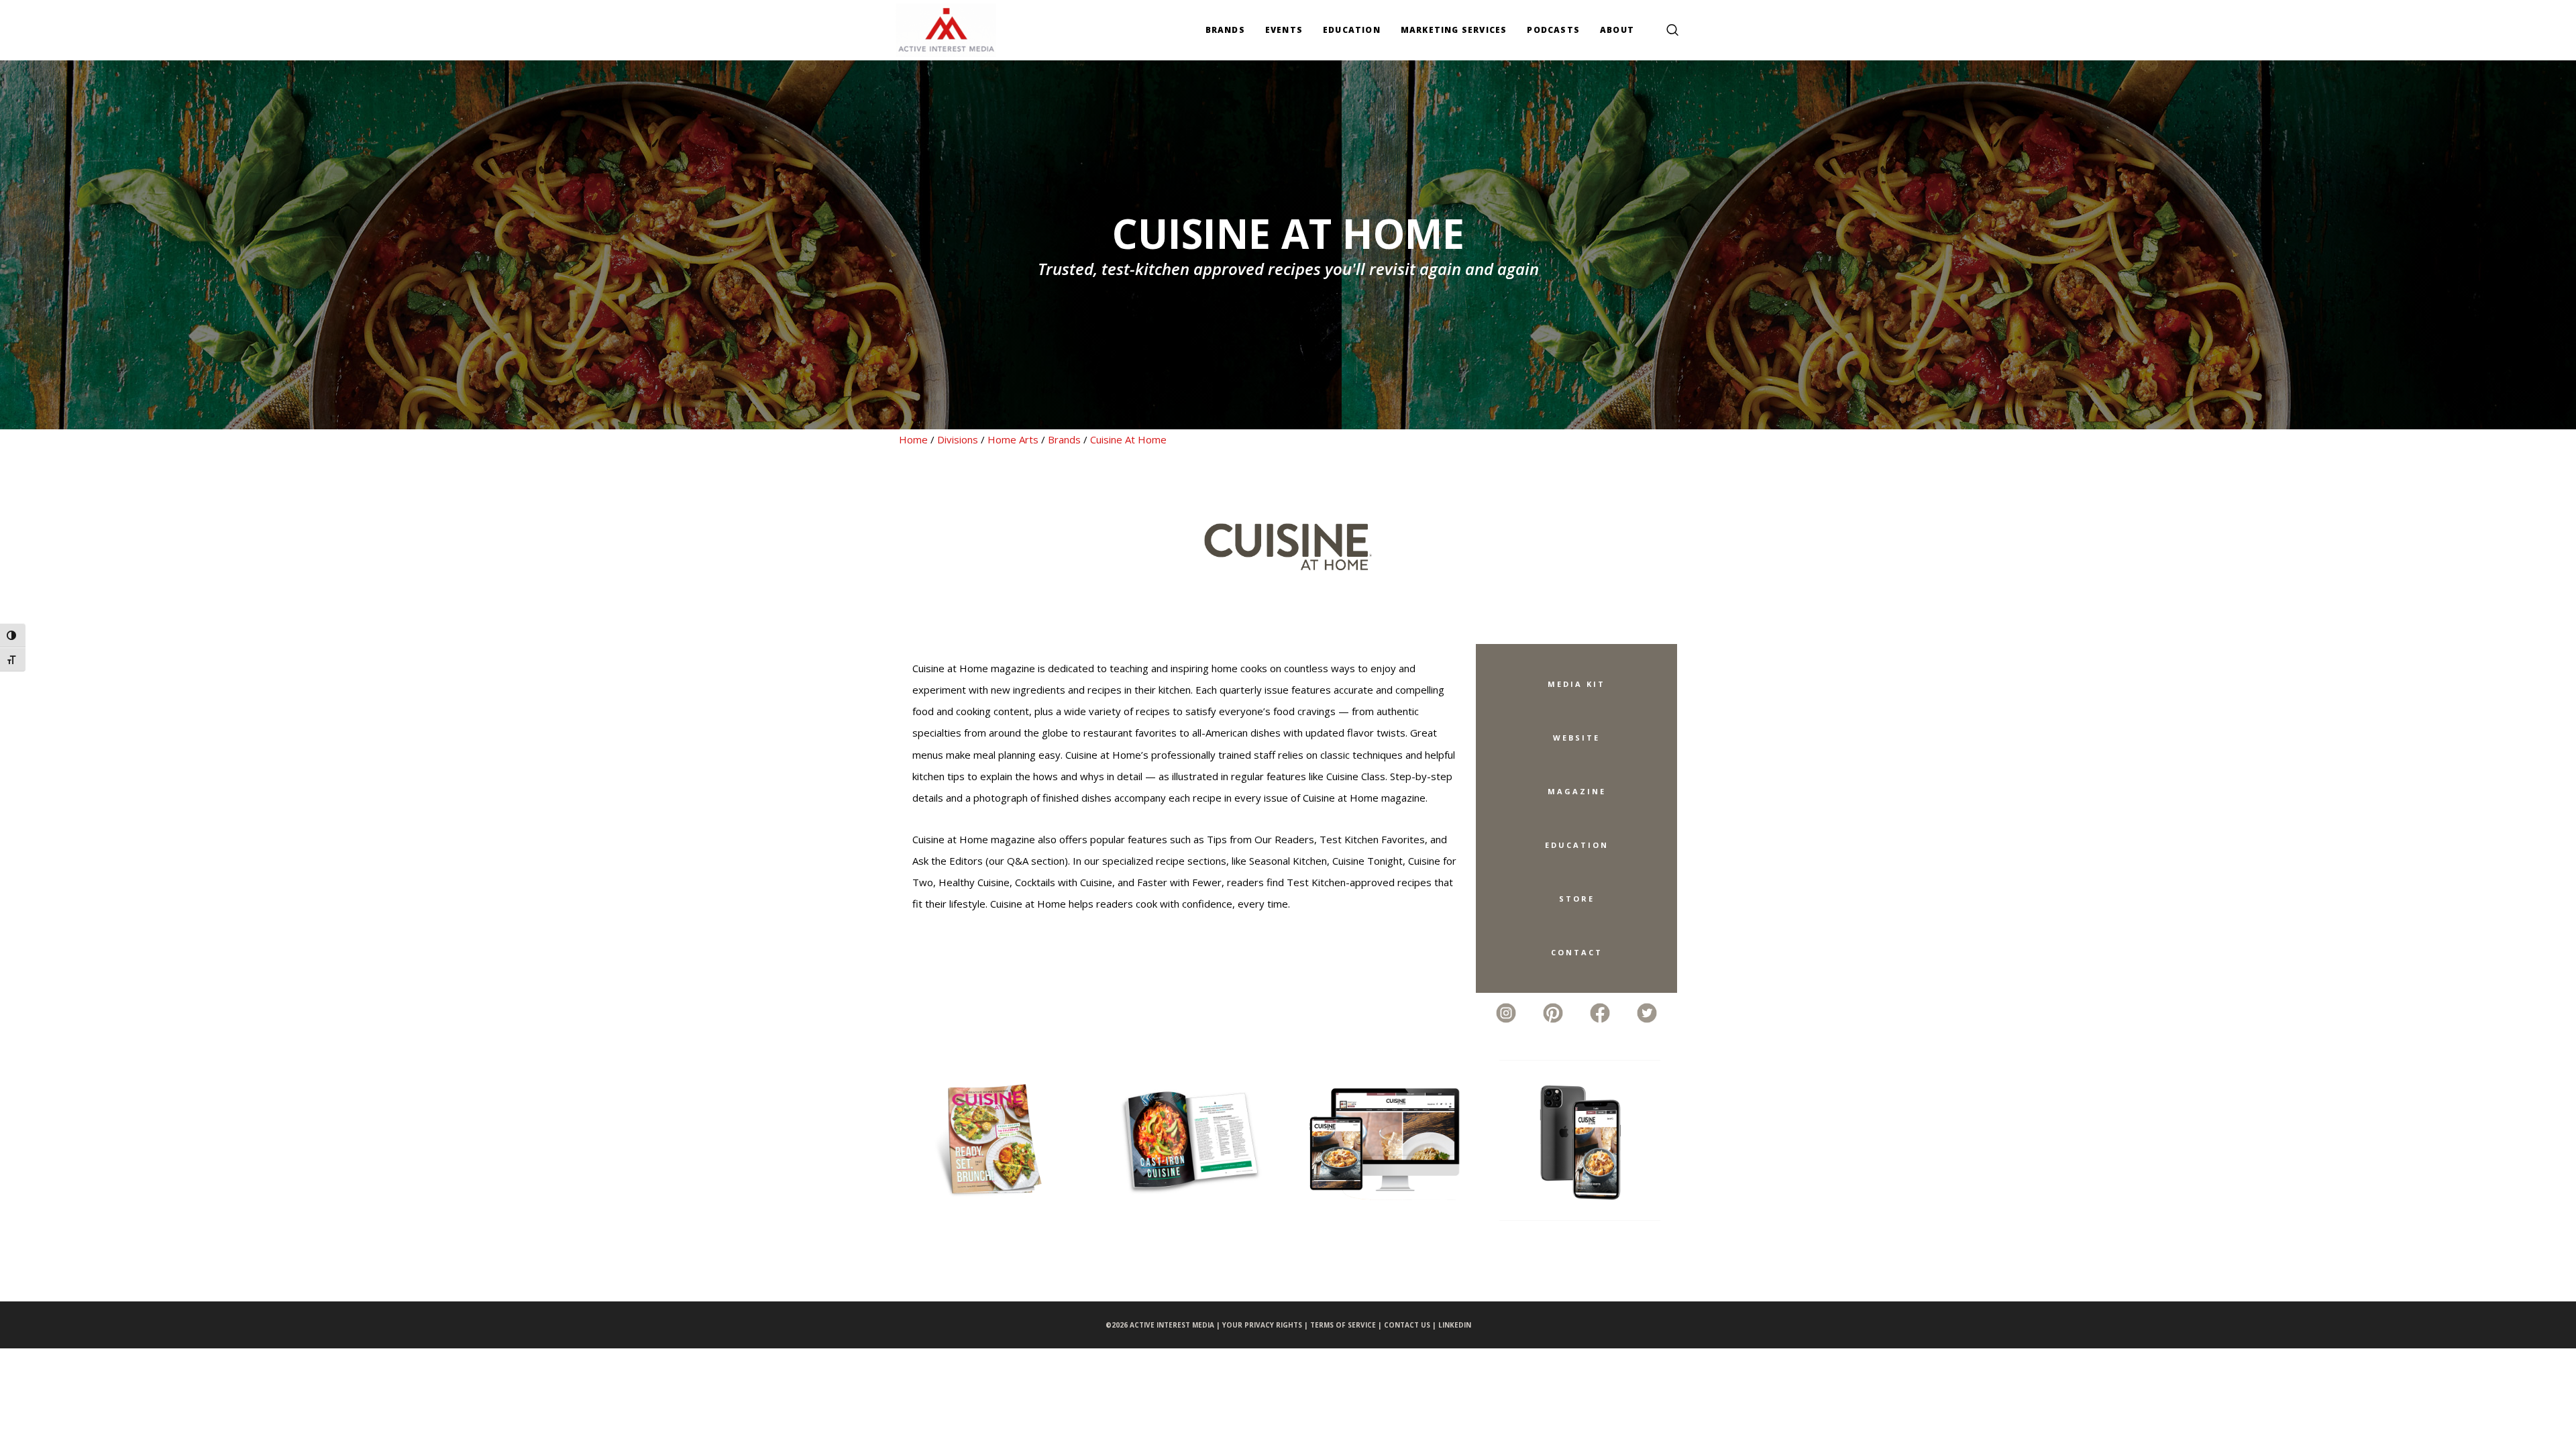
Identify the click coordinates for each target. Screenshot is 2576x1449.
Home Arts (1013, 439)
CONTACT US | (1411, 1325)
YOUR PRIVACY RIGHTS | (1266, 1325)
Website (1576, 738)
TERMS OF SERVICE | (1347, 1325)
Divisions (958, 439)
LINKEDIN (1455, 1325)
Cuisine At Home (1128, 439)
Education (1577, 845)
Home (913, 439)
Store (1577, 899)
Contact (1577, 952)
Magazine (1577, 791)
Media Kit (1576, 684)
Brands (1064, 439)
